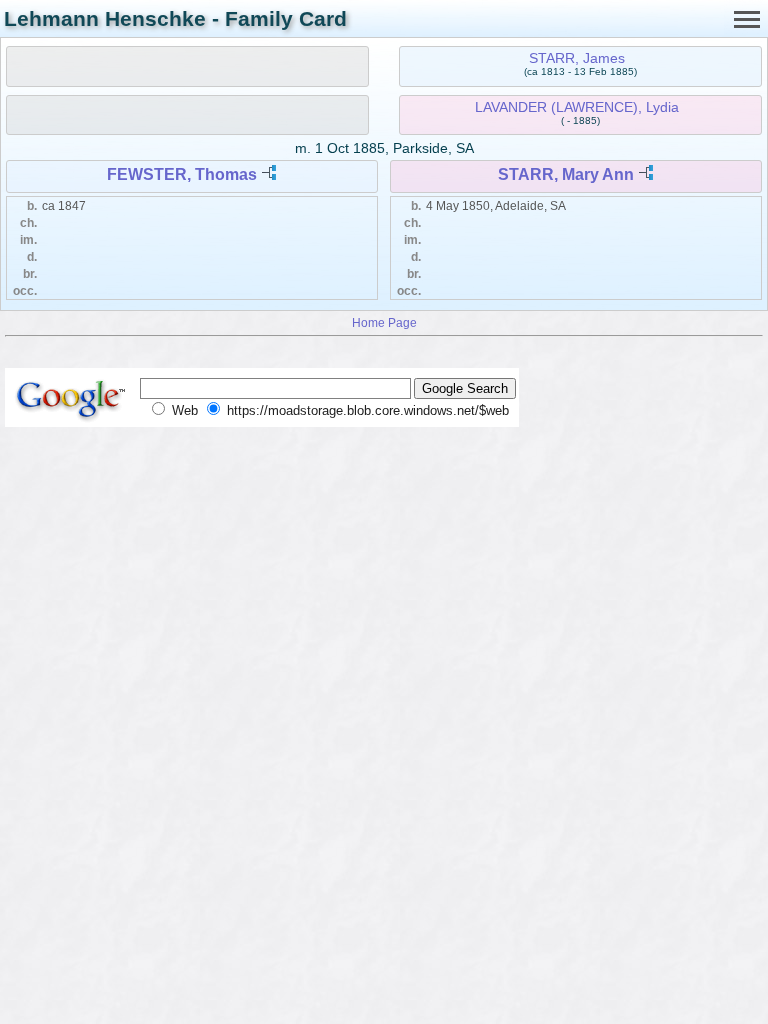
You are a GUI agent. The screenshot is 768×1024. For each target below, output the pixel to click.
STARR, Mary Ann (566, 174)
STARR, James (577, 58)
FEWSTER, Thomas (182, 174)
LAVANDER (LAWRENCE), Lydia (577, 107)
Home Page (384, 322)
